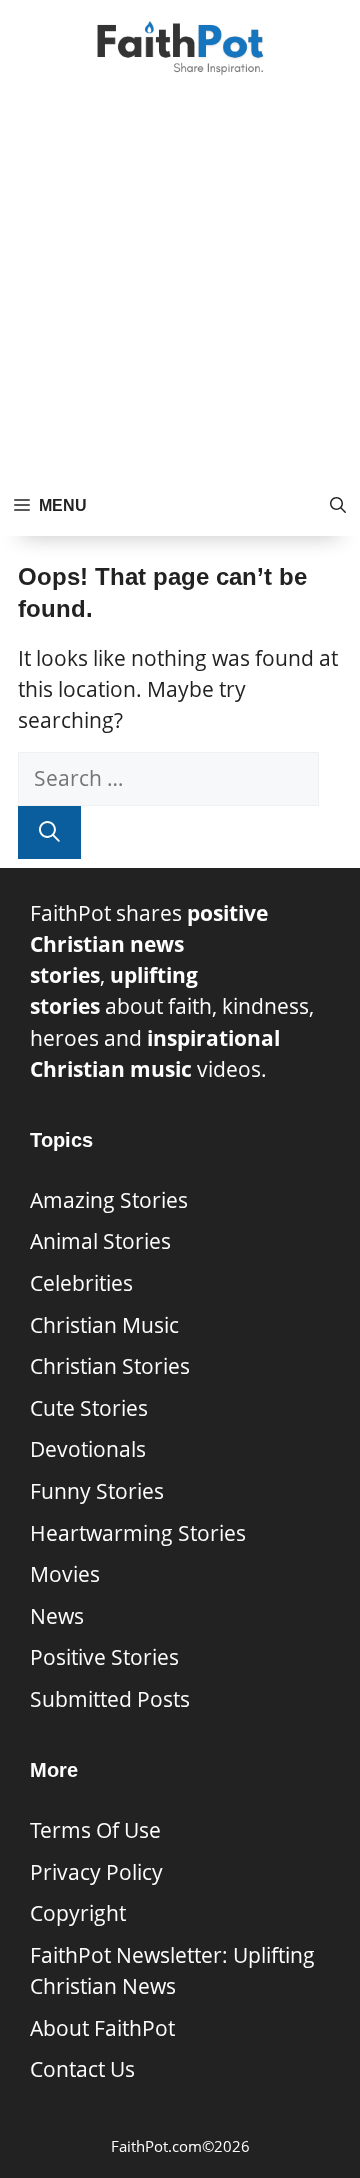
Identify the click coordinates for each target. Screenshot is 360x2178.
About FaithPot (102, 2028)
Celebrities (81, 1283)
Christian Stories (110, 1366)
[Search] (49, 832)
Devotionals (88, 1449)
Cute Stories (89, 1408)
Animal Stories (100, 1241)
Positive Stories (104, 1657)
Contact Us (82, 2069)
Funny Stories (97, 1491)
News (57, 1616)
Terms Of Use (95, 1830)
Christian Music (104, 1325)
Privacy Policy (96, 1872)
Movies (65, 1574)
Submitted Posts (110, 1699)
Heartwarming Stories (138, 1533)
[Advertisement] (180, 286)
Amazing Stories (109, 1200)
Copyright (78, 1913)
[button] (338, 506)
